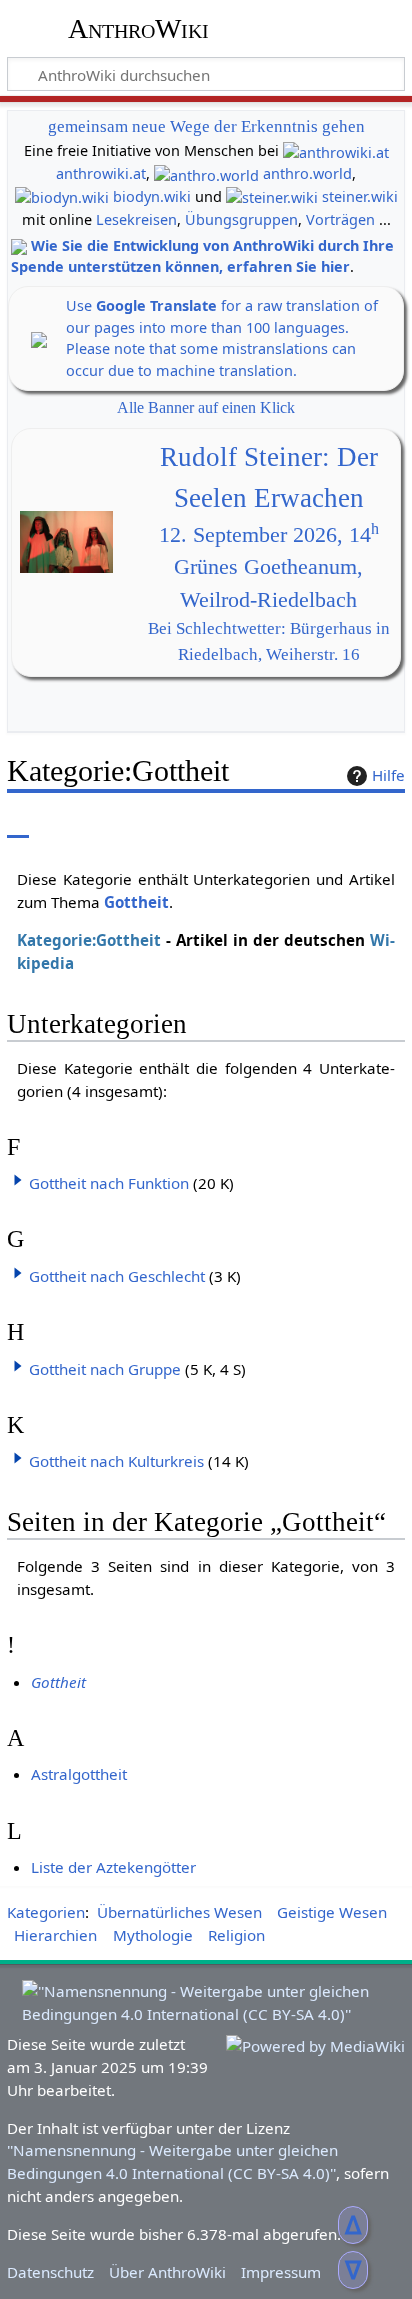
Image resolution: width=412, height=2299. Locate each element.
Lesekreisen (136, 219)
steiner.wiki (360, 196)
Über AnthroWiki (167, 2272)
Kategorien (46, 1912)
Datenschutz (50, 2272)
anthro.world (307, 173)
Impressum (281, 2272)
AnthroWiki (138, 29)
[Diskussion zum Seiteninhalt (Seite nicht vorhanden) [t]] (63, 823)
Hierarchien (55, 1935)
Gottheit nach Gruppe (105, 1369)
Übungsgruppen (241, 219)
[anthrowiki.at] (336, 150)
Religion (236, 1935)
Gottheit (136, 902)
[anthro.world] (206, 173)
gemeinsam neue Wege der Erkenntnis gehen (206, 126)
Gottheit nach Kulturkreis (116, 1461)
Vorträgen (340, 219)
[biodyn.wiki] (62, 196)
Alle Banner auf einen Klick (206, 407)
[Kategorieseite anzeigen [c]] (18, 823)
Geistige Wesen (332, 1912)
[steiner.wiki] (272, 196)
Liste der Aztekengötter (113, 1867)
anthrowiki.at (101, 173)
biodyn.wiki (152, 196)
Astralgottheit (79, 1774)
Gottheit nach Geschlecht (117, 1276)
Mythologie (153, 1935)
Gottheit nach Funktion (109, 1183)
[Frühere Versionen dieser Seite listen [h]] (342, 823)
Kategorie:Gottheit (89, 940)
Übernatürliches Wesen (179, 1912)
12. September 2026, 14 (269, 535)
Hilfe (388, 775)
